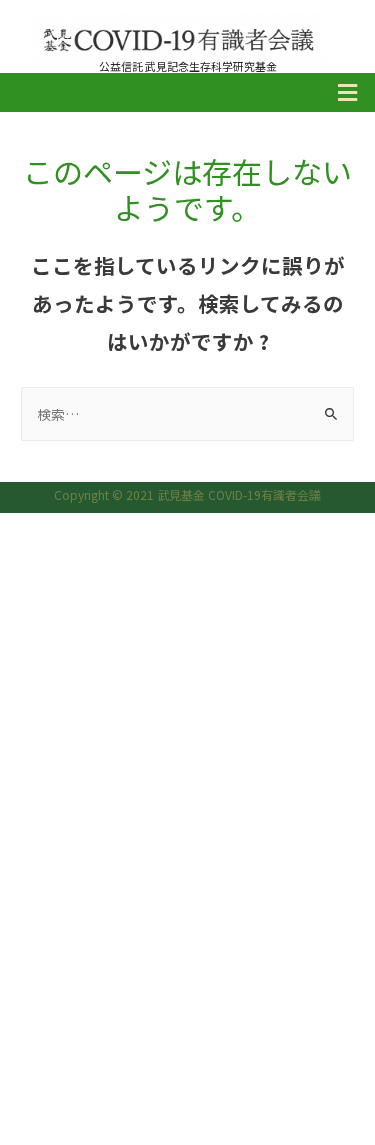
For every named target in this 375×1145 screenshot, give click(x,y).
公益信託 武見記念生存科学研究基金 (188, 66)
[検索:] (187, 414)
